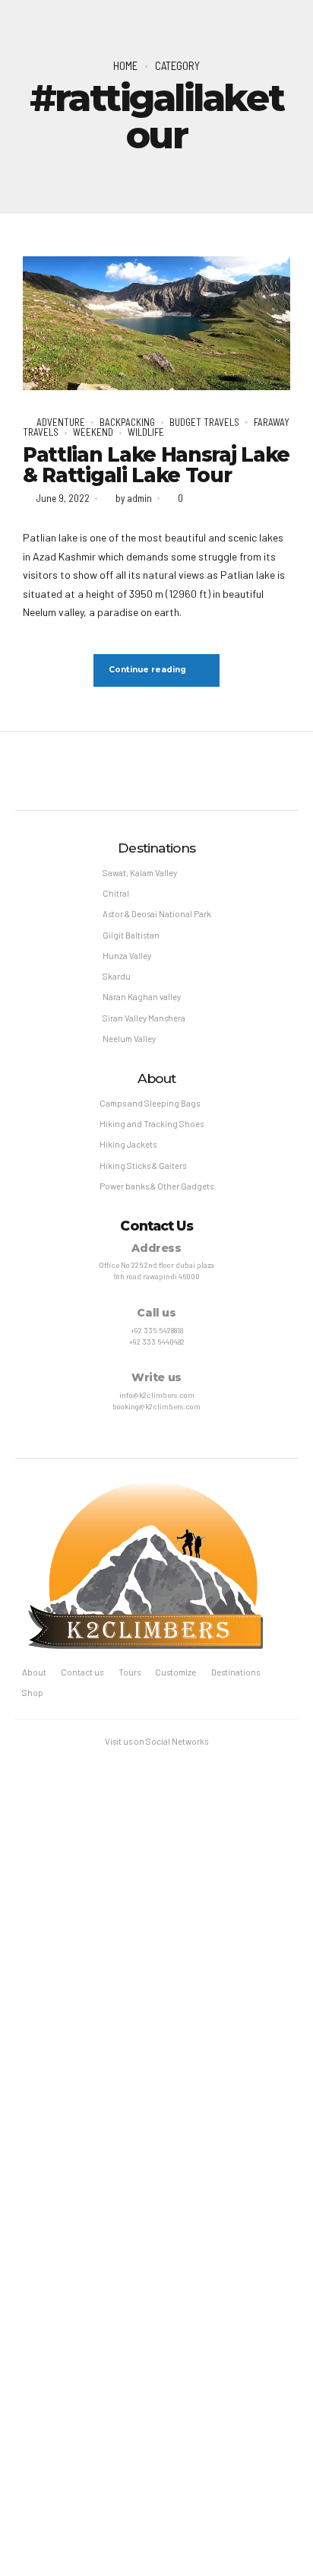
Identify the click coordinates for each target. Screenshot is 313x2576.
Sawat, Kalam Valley (140, 873)
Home (125, 65)
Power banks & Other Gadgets (156, 1186)
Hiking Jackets (128, 1144)
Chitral (116, 893)
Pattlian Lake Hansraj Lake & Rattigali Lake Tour (156, 465)
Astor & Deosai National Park (157, 914)
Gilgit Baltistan (131, 935)
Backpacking (127, 422)
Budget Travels (204, 422)
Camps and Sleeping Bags (150, 1103)
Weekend (93, 432)
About (34, 1672)
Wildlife (146, 432)
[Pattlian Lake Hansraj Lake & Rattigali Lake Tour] (156, 323)
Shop (33, 1693)
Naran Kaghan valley (142, 997)
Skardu (117, 976)
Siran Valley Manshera (144, 1018)
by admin (134, 498)
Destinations (236, 1672)
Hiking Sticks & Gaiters (143, 1166)
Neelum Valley (129, 1039)
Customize (175, 1672)
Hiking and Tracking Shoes (152, 1124)
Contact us (82, 1672)
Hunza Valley (127, 956)
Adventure (61, 422)
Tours (130, 1672)
